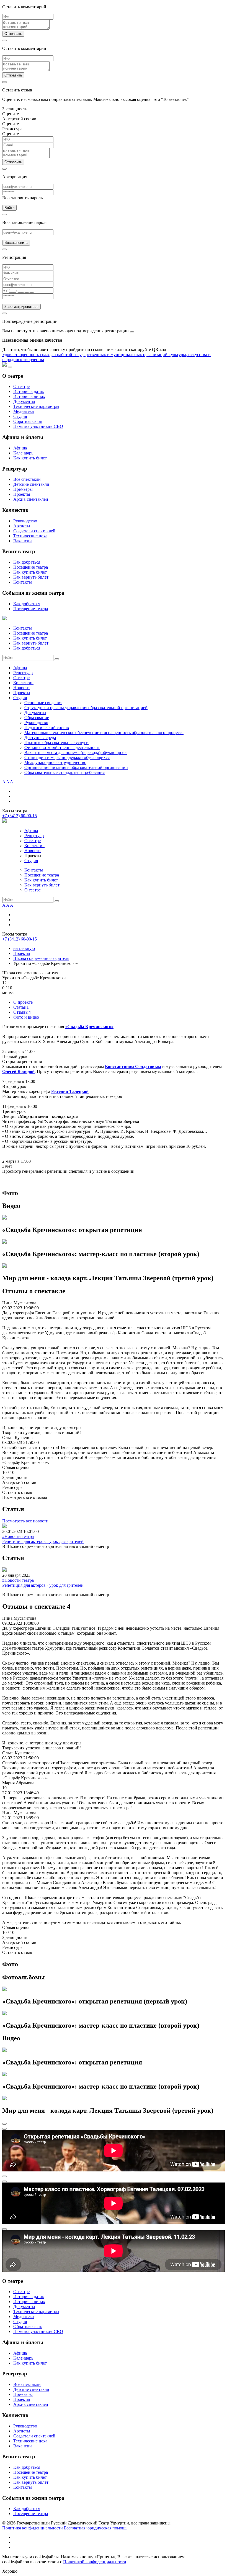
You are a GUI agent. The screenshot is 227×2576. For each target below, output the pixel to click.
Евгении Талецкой (70, 1091)
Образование (37, 718)
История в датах (29, 391)
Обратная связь (28, 421)
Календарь (23, 453)
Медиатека (24, 411)
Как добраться (27, 562)
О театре (21, 386)
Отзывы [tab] (22, 1012)
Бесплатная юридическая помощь (96, 2528)
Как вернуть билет (31, 577)
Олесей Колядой (18, 1071)
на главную (24, 948)
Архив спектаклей (31, 499)
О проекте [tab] (23, 1002)
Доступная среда (40, 738)
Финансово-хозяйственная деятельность (62, 747)
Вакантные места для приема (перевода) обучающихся (76, 752)
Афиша (20, 448)
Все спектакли (27, 479)
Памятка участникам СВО (38, 426)
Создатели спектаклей (34, 531)
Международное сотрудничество (55, 762)
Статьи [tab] (21, 1007)
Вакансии (23, 541)
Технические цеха (30, 536)
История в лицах (29, 396)
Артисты (22, 526)
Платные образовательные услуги (56, 743)
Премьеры (23, 489)
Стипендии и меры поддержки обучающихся (67, 757)
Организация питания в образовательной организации (76, 767)
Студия (20, 416)
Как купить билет (30, 458)
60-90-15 (20, 816)
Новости (21, 688)
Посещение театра (31, 567)
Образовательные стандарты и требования (65, 772)
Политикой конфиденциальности (95, 2562)
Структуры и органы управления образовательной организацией (86, 708)
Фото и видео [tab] (26, 1017)
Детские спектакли (31, 484)
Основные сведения (43, 703)
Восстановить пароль (22, 198)
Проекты (22, 494)
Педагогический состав (47, 728)
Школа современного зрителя (41, 958)
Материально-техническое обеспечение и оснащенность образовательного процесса (104, 733)
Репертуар (23, 673)
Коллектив (23, 683)
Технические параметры (36, 406)
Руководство (25, 521)
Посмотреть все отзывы (25, 1497)
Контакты (23, 582)
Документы (24, 401)
